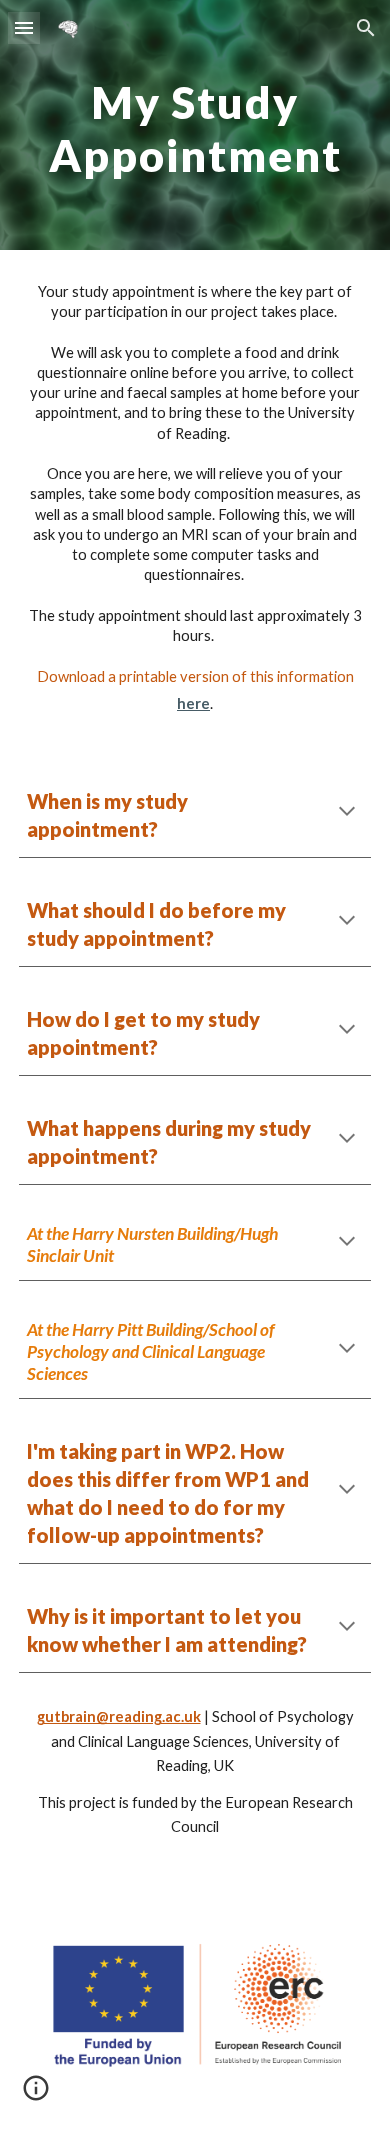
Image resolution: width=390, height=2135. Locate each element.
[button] (24, 27)
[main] (195, 125)
